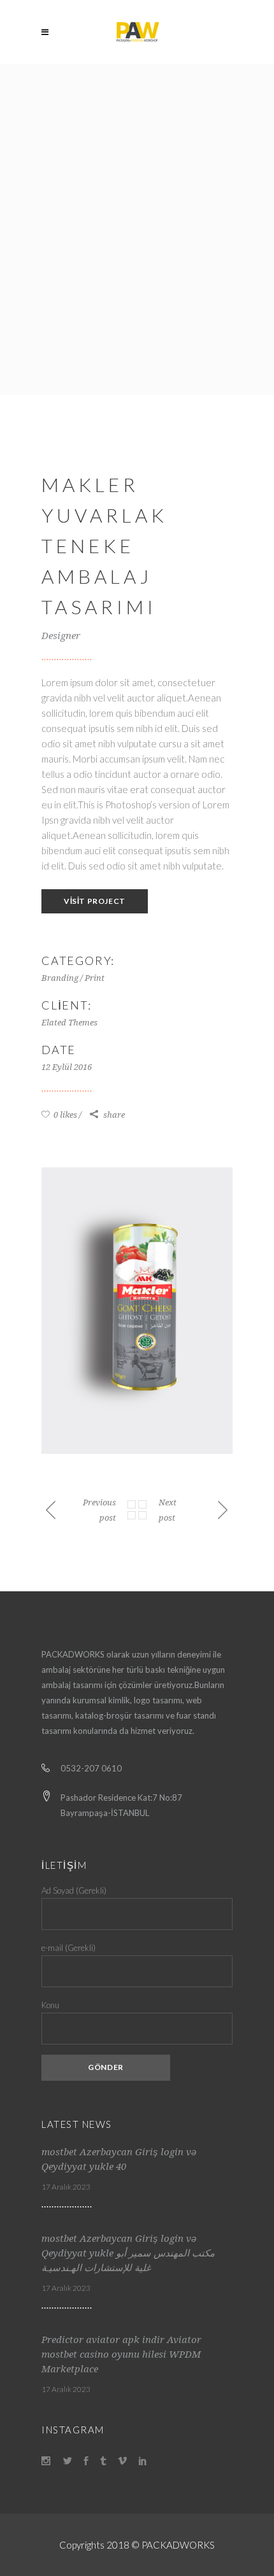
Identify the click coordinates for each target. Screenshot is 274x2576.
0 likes (64, 1115)
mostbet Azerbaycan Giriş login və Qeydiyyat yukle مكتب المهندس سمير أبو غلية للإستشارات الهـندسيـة (128, 2253)
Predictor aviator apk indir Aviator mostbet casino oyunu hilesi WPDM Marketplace (121, 2354)
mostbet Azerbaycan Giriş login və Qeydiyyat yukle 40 (119, 2159)
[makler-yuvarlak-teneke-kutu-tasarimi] (137, 1311)
